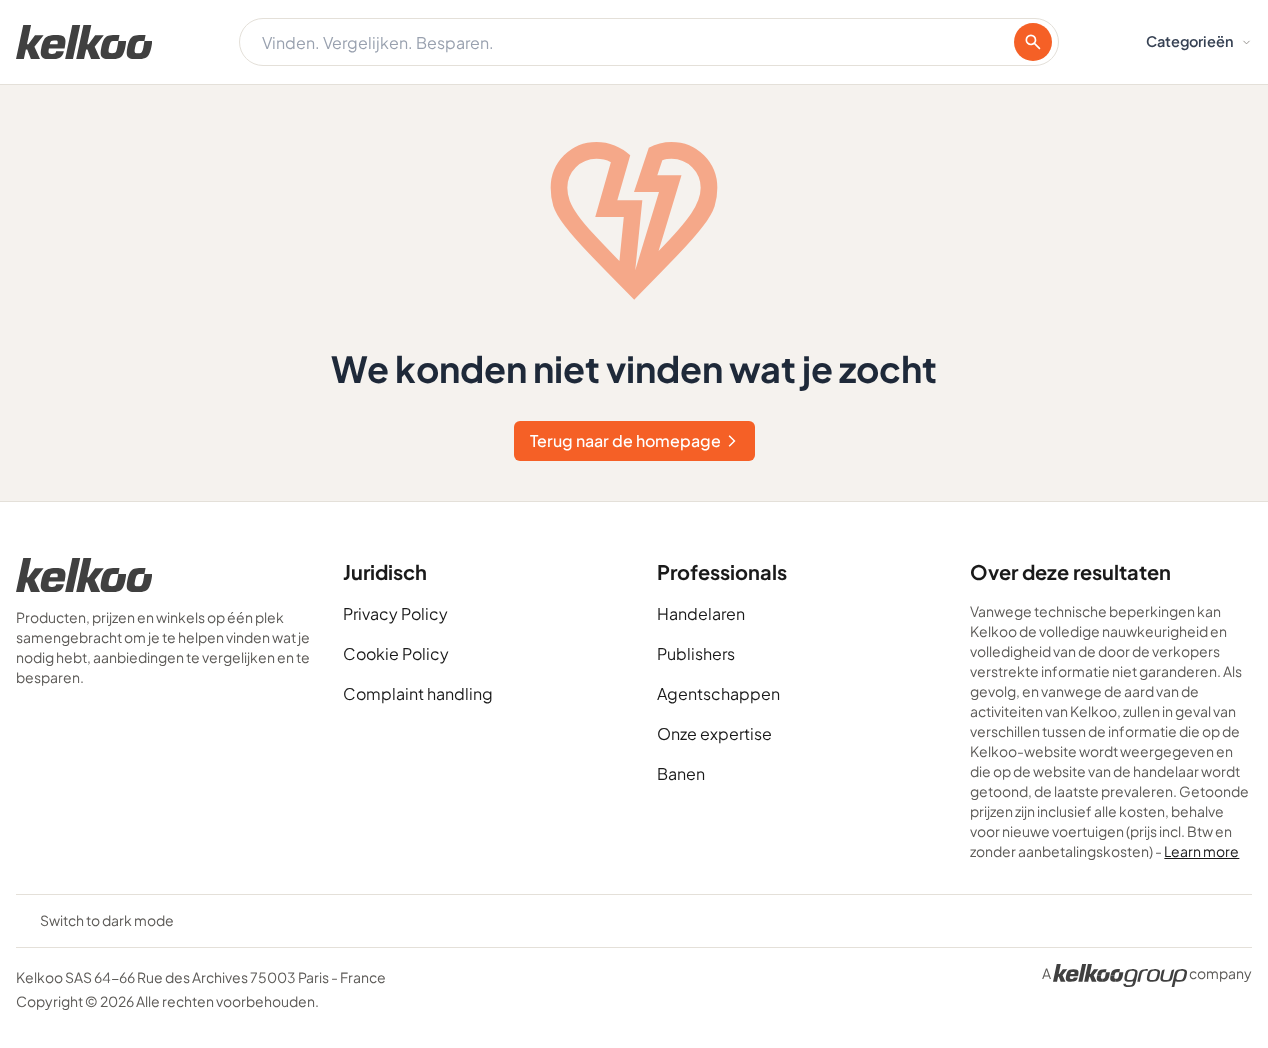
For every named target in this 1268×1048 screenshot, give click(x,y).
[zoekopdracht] (1033, 42)
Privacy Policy (395, 613)
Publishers (696, 653)
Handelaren (701, 613)
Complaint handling (418, 693)
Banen (681, 773)
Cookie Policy (396, 653)
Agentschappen (718, 693)
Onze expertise (714, 733)
